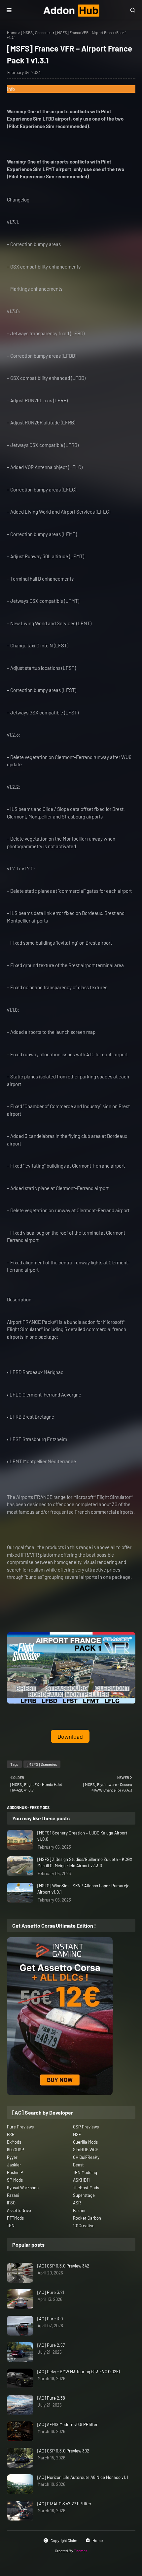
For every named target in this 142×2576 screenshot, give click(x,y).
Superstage (84, 2195)
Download (70, 1736)
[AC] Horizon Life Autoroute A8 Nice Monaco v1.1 (83, 2477)
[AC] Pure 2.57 (51, 2345)
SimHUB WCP (86, 2150)
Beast (78, 2165)
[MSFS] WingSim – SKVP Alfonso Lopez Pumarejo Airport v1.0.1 (83, 1889)
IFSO (11, 2203)
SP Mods (15, 2180)
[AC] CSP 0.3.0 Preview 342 (63, 2266)
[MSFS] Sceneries (36, 32)
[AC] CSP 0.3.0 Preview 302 (63, 2451)
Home (12, 32)
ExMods (14, 2142)
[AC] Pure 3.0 (50, 2319)
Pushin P (15, 2172)
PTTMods (15, 2218)
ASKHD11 (81, 2180)
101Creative (84, 2226)
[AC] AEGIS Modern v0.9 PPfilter (68, 2424)
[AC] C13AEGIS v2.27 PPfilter (64, 2504)
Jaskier (14, 2165)
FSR (11, 2134)
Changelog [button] (18, 200)
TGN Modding (85, 2172)
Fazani (13, 2195)
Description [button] (19, 1299)
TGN (11, 2226)
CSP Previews (86, 2127)
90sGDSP (16, 2150)
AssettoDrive (19, 2210)
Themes (81, 2551)
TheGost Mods (86, 2188)
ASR (77, 2203)
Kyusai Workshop (23, 2188)
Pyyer (12, 2157)
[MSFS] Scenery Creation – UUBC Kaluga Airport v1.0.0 (82, 1836)
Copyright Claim (64, 2540)
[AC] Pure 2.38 (51, 2398)
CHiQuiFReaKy (86, 2157)
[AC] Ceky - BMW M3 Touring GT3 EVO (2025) (78, 2372)
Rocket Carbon (87, 2218)
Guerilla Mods (85, 2142)
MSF (77, 2134)
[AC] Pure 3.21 (51, 2292)
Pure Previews (20, 2127)
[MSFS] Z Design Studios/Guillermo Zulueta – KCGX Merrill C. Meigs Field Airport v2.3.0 (85, 1863)
